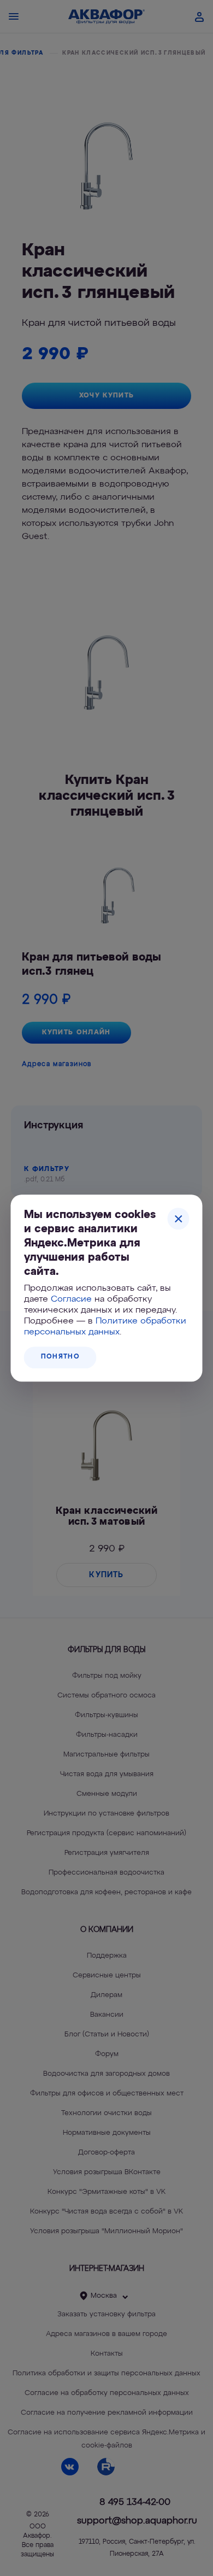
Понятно (60, 1357)
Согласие (71, 1299)
